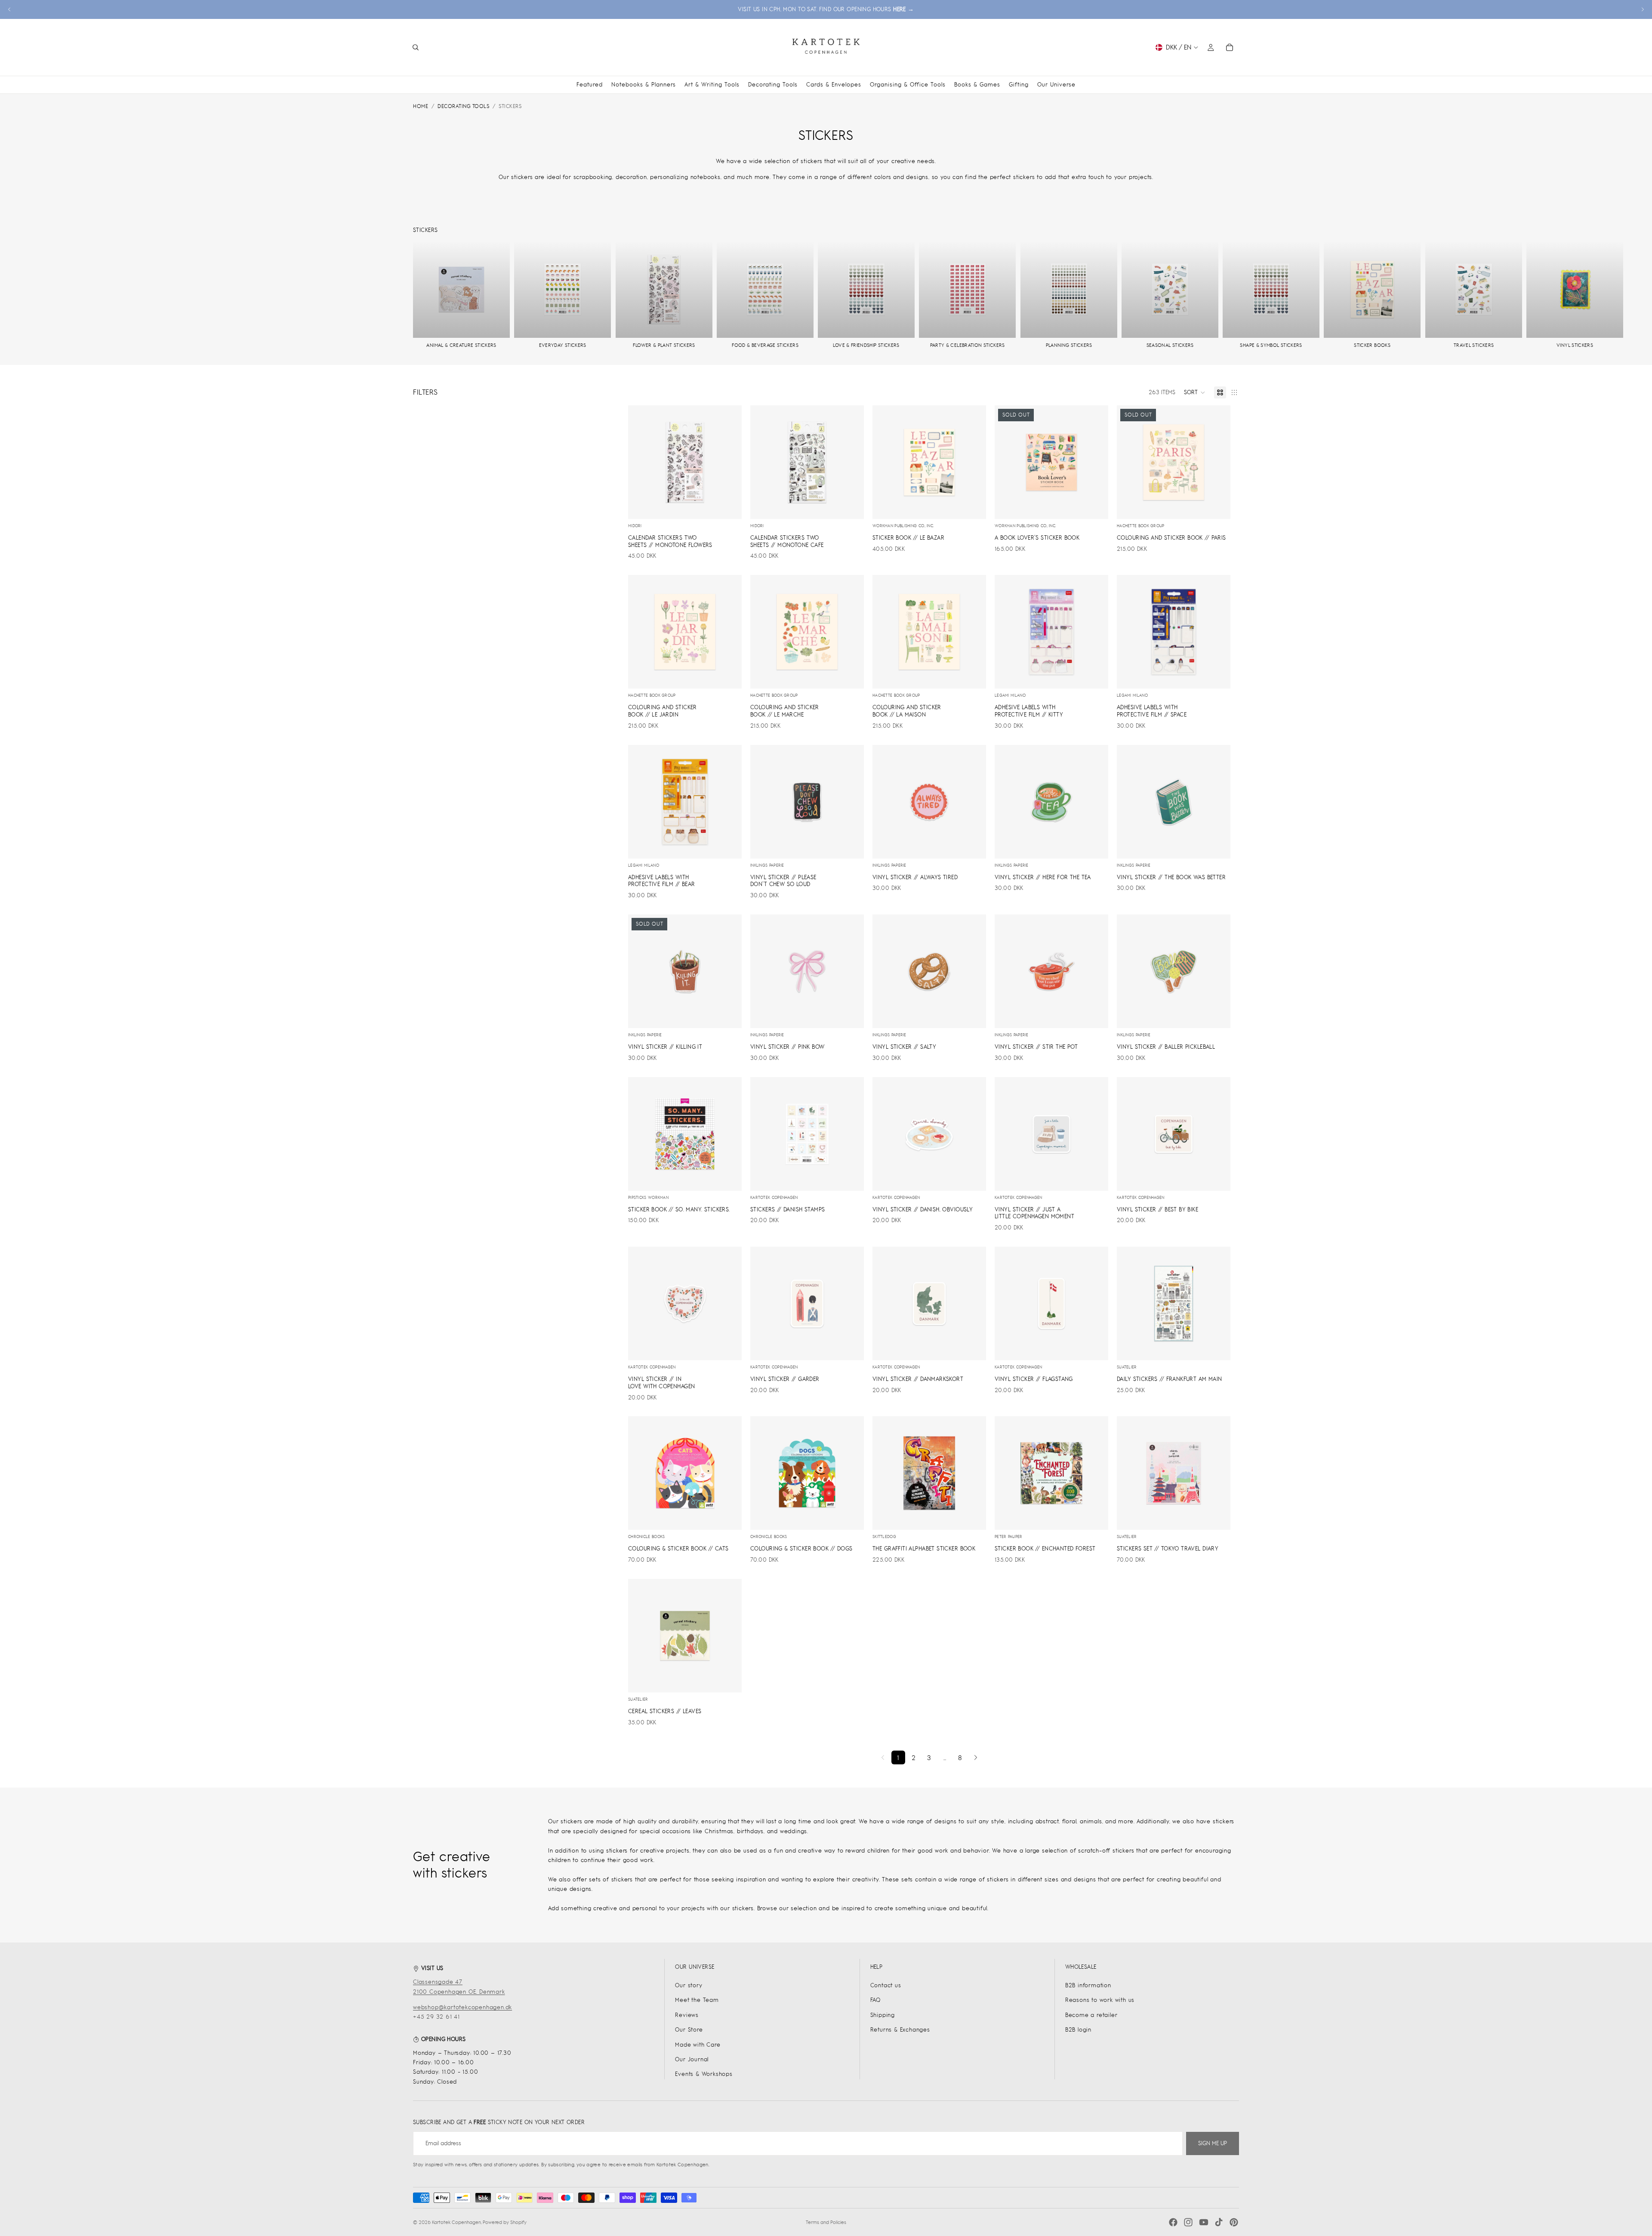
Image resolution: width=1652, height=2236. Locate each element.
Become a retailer (1091, 2015)
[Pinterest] (1234, 2222)
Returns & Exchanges (900, 2030)
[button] (1195, 392)
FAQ (875, 2000)
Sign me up (1213, 2143)
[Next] (976, 1757)
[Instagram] (1188, 2222)
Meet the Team (697, 2000)
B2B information (1088, 1985)
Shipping (883, 2015)
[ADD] (728, 506)
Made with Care (698, 2045)
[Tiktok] (1219, 2222)
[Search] (416, 47)
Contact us (886, 1985)
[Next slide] (1643, 9)
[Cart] (1230, 47)
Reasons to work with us (1100, 2000)
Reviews (687, 2015)
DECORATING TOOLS (463, 106)
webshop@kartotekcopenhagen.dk (462, 2007)
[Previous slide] (9, 9)
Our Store (689, 2030)
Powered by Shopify (505, 2222)
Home (421, 106)
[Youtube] (1204, 2222)
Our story (689, 1985)
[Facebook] (1173, 2222)
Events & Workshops (704, 2074)
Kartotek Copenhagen (456, 2222)
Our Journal (692, 2059)
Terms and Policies (826, 2222)
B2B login (1078, 2030)
